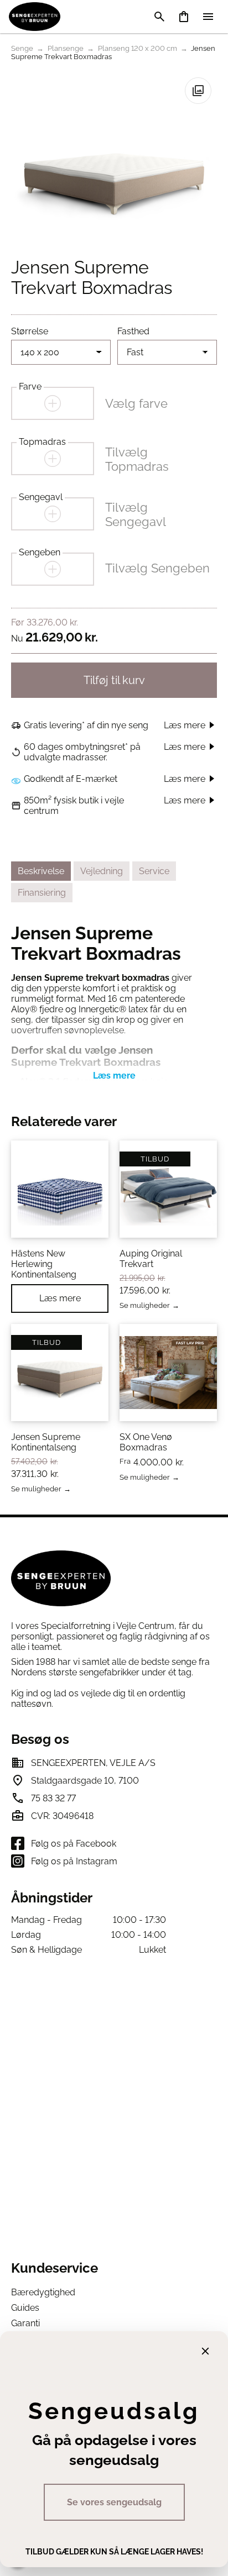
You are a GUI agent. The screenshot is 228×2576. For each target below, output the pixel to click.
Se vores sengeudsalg (114, 2502)
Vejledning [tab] (102, 871)
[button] (198, 91)
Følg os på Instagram (74, 1861)
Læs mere (60, 1298)
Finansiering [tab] (42, 893)
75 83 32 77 (53, 1798)
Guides (25, 2308)
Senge (22, 48)
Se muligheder (145, 1306)
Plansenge (66, 48)
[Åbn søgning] (159, 17)
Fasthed (133, 331)
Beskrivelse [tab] (41, 871)
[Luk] (205, 2351)
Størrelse (30, 331)
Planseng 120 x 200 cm (138, 48)
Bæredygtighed (43, 2292)
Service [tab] (154, 871)
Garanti (25, 2323)
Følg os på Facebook (74, 1844)
